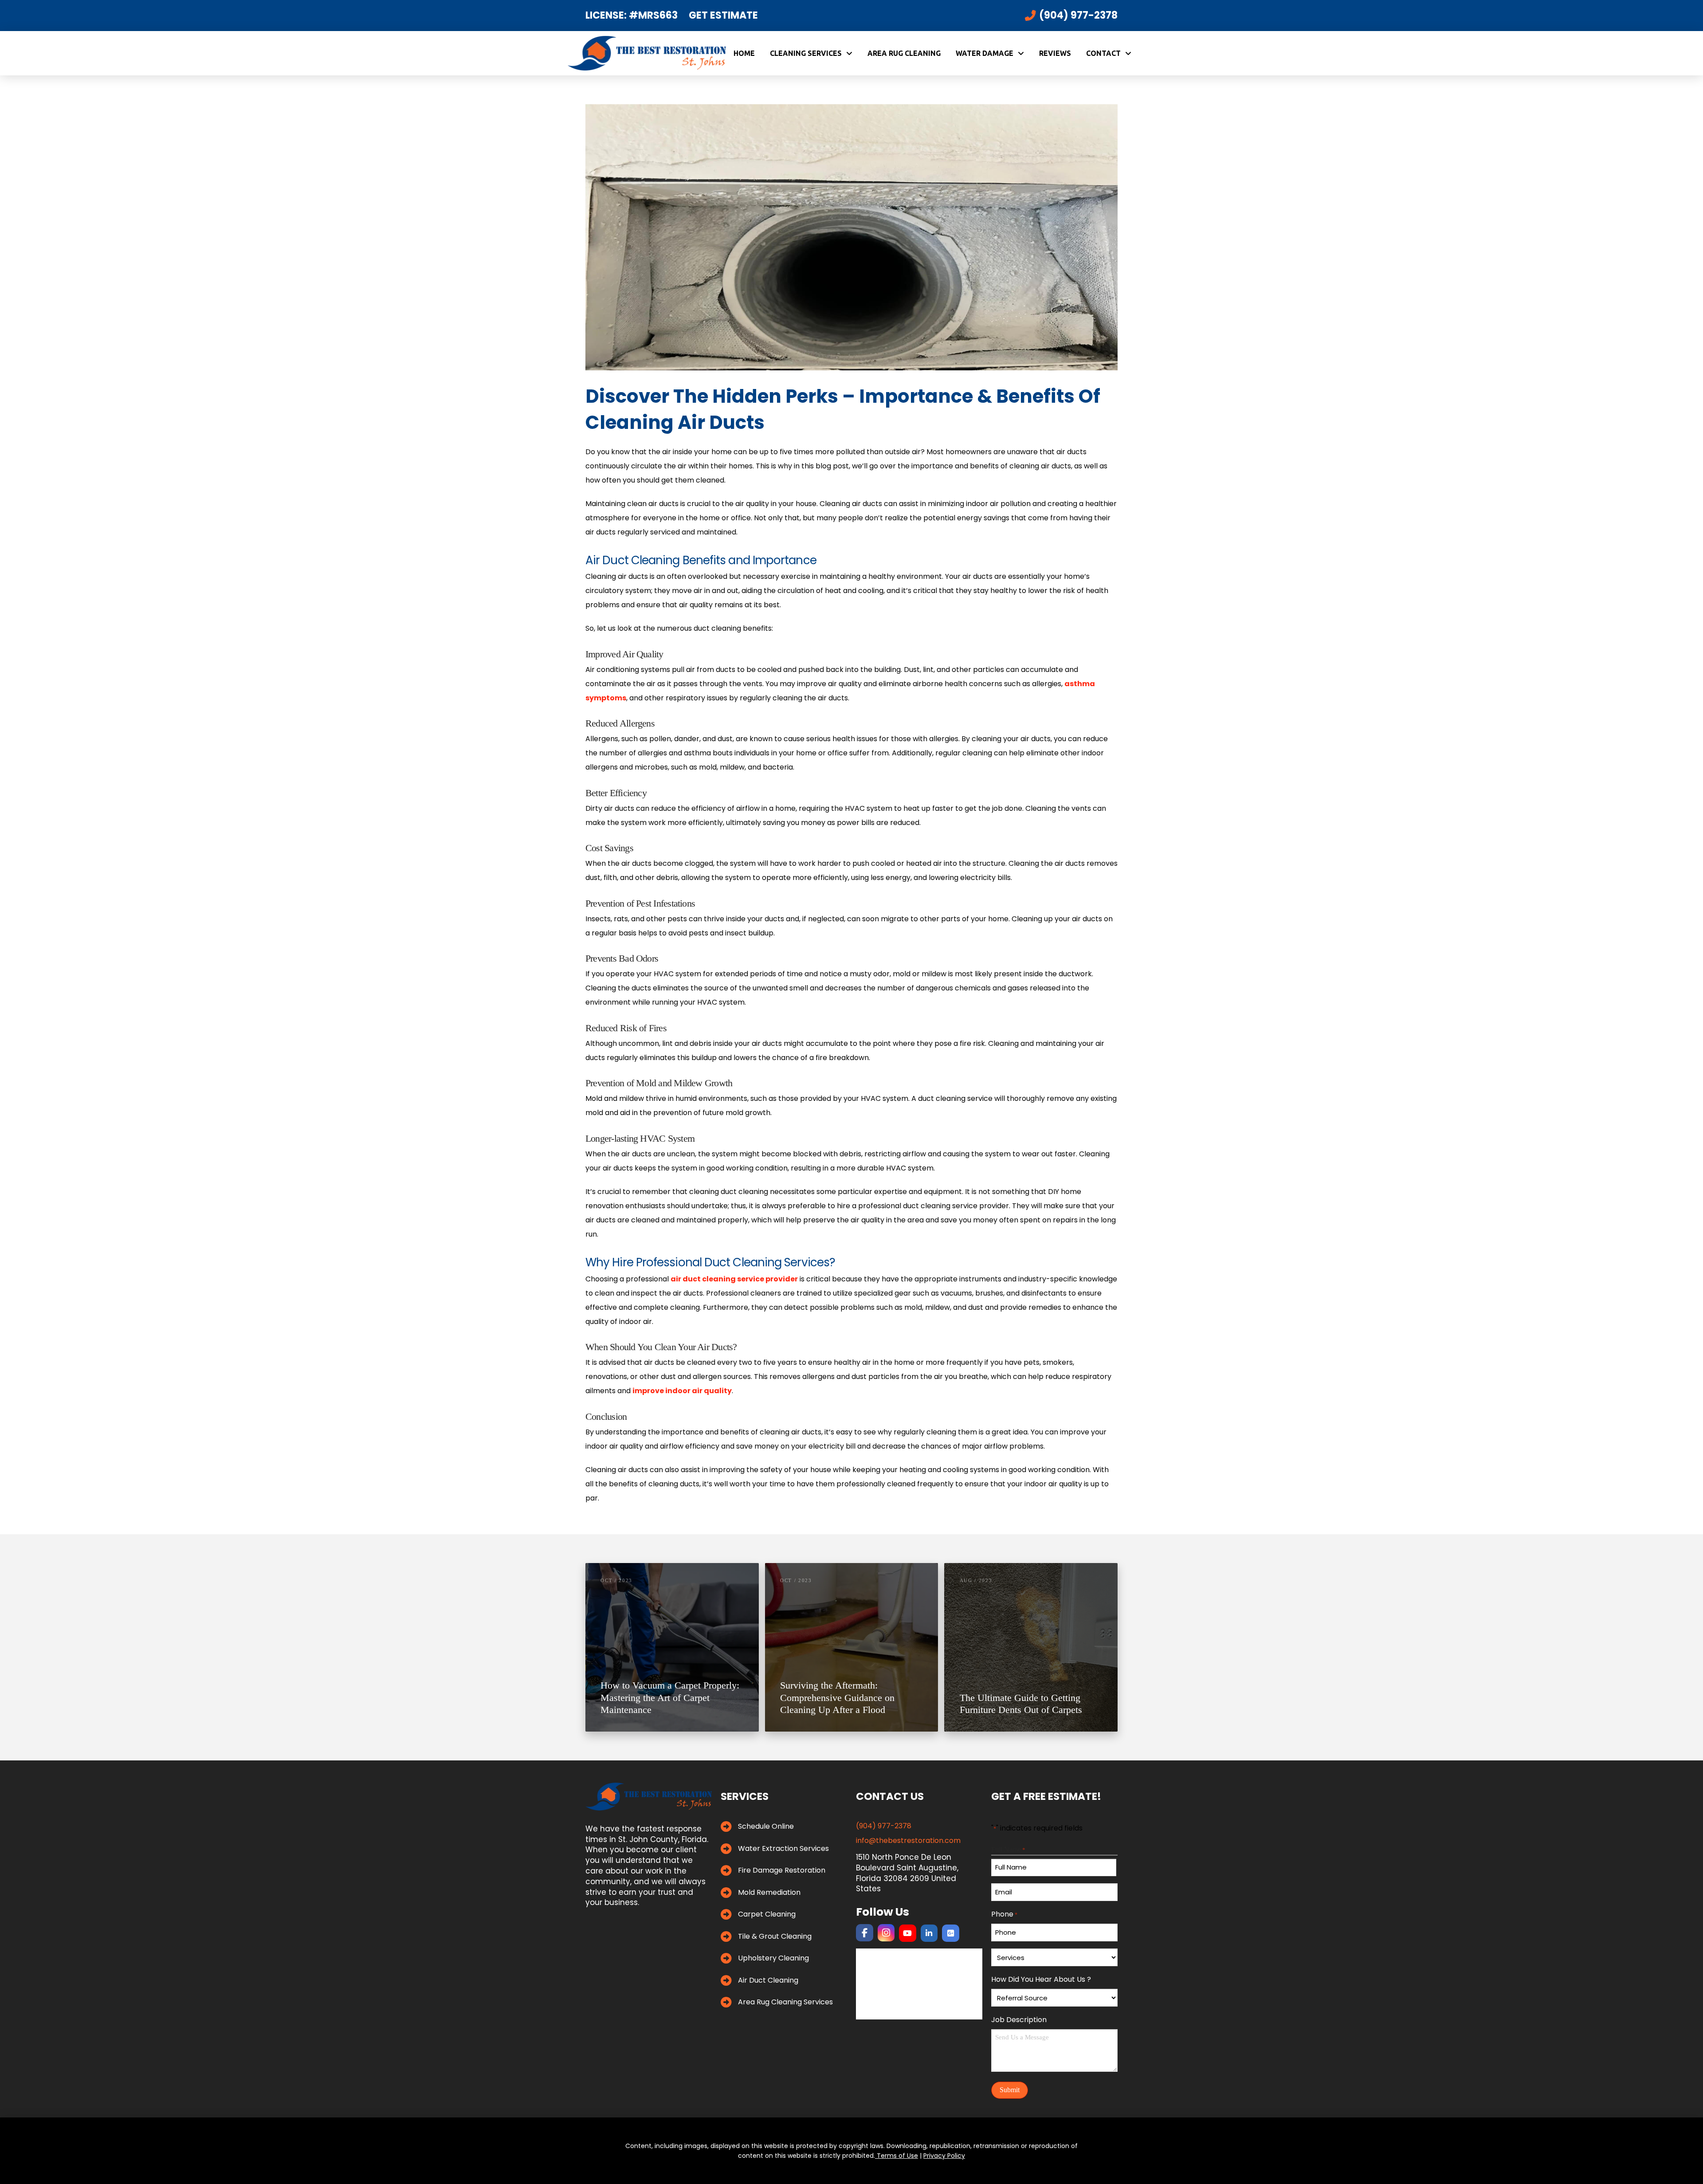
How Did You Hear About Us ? (1041, 1979)
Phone (1004, 1914)
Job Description (1019, 2019)
